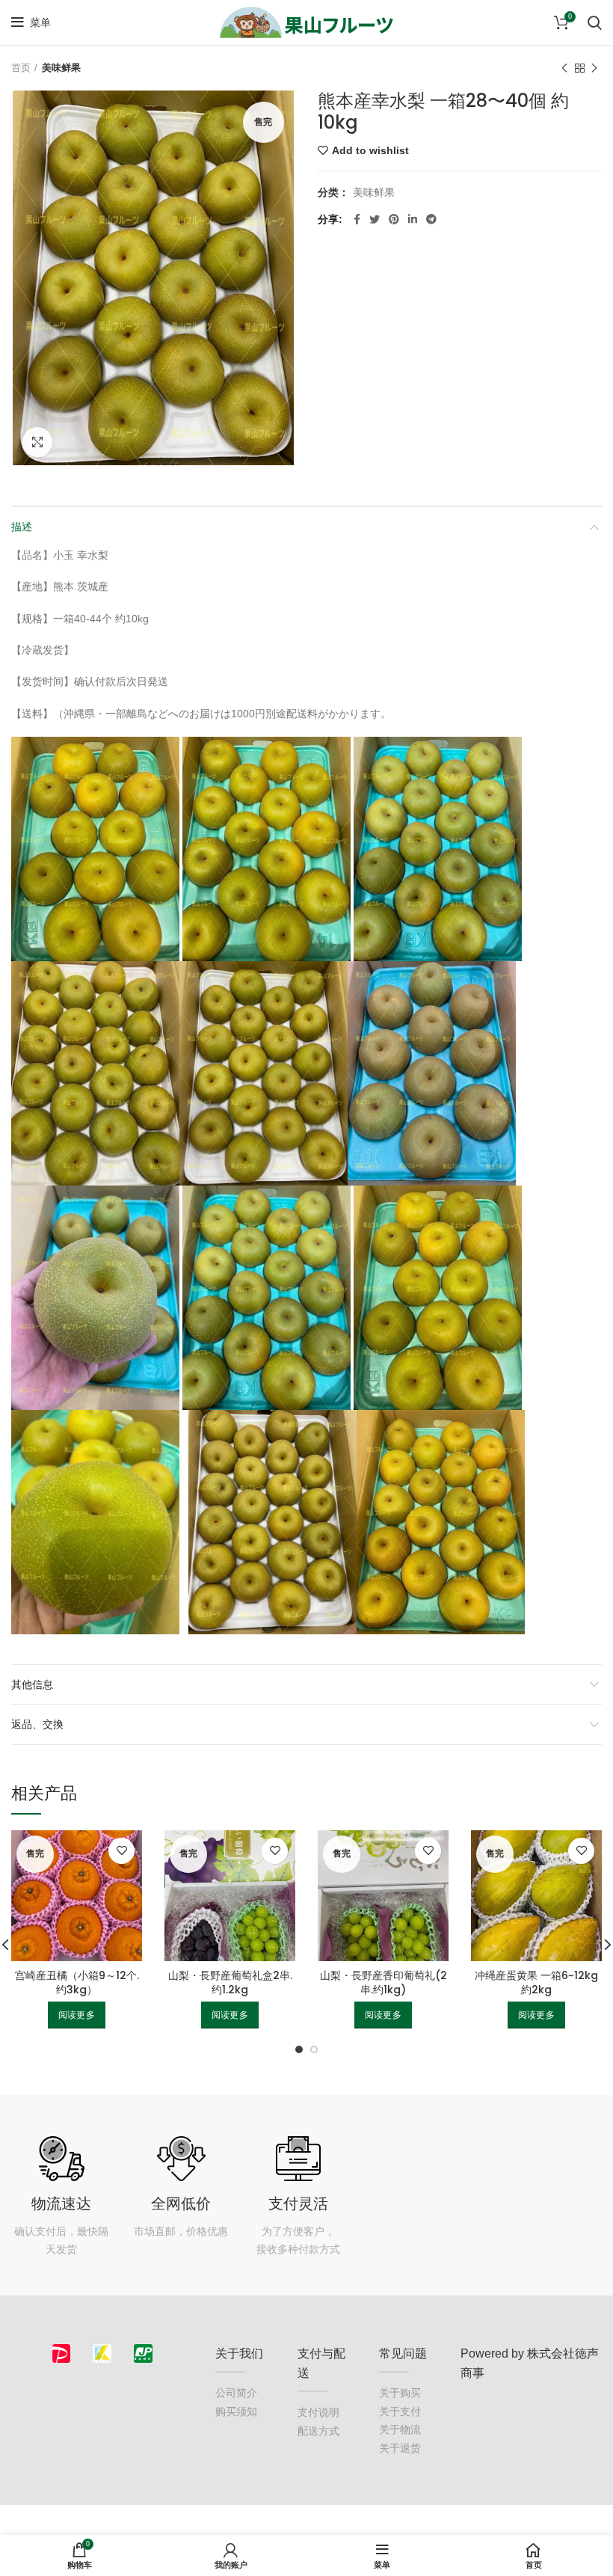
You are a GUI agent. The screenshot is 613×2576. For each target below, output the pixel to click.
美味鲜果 (61, 68)
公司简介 (236, 2393)
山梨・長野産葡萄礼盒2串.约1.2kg (230, 1983)
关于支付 (400, 2411)
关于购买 (400, 2393)
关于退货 (400, 2448)
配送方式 (318, 2431)
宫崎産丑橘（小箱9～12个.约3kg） (77, 1983)
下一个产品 (594, 68)
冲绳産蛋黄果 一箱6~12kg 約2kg (536, 1983)
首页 (21, 68)
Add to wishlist (370, 150)
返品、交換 (37, 1724)
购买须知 (236, 2411)
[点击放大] (37, 442)
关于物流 (400, 2429)
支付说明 (318, 2412)
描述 (22, 527)
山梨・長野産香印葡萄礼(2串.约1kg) (383, 1983)
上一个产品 (564, 68)
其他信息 (32, 1684)
